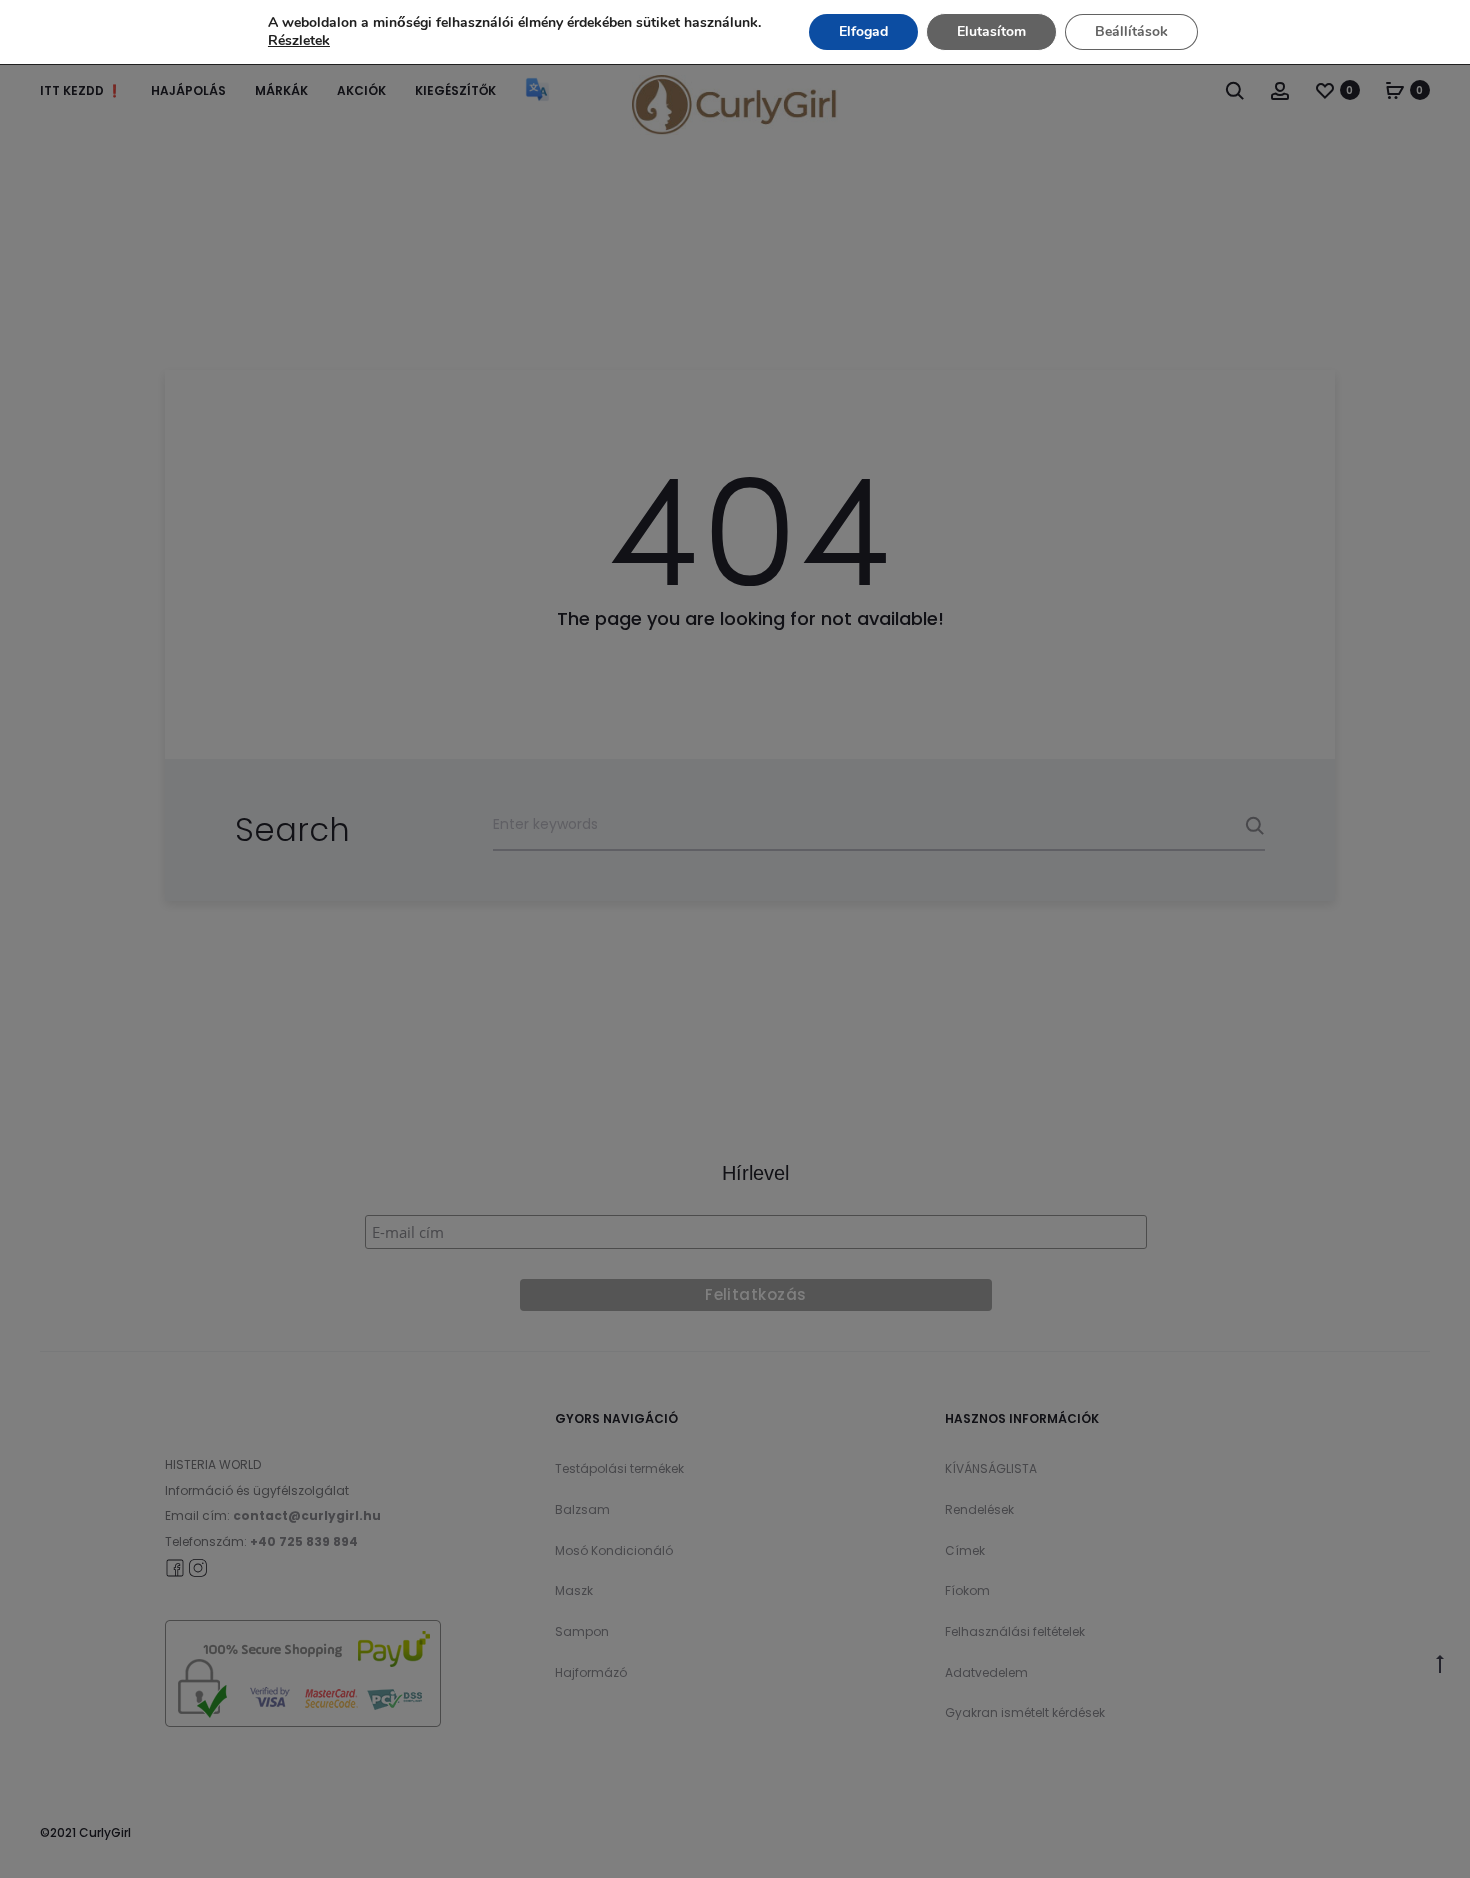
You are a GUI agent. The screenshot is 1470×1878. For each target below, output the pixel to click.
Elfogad (863, 31)
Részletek (299, 41)
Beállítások (1131, 31)
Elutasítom (991, 31)
